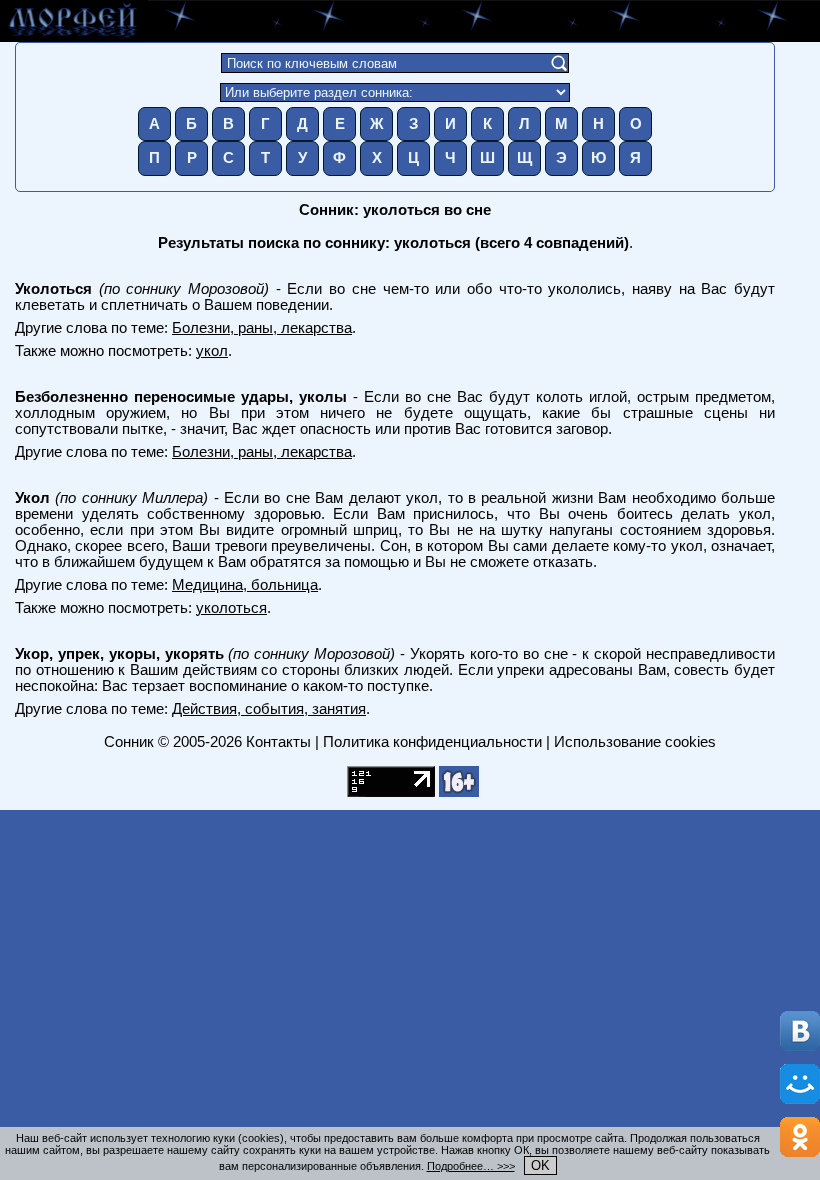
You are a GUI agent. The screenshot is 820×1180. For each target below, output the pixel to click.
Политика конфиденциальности (432, 742)
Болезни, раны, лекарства (262, 328)
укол (212, 351)
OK (540, 1165)
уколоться (231, 608)
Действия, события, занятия (269, 709)
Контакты (278, 742)
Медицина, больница (245, 585)
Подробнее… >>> (471, 1166)
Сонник (129, 742)
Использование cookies (635, 742)
